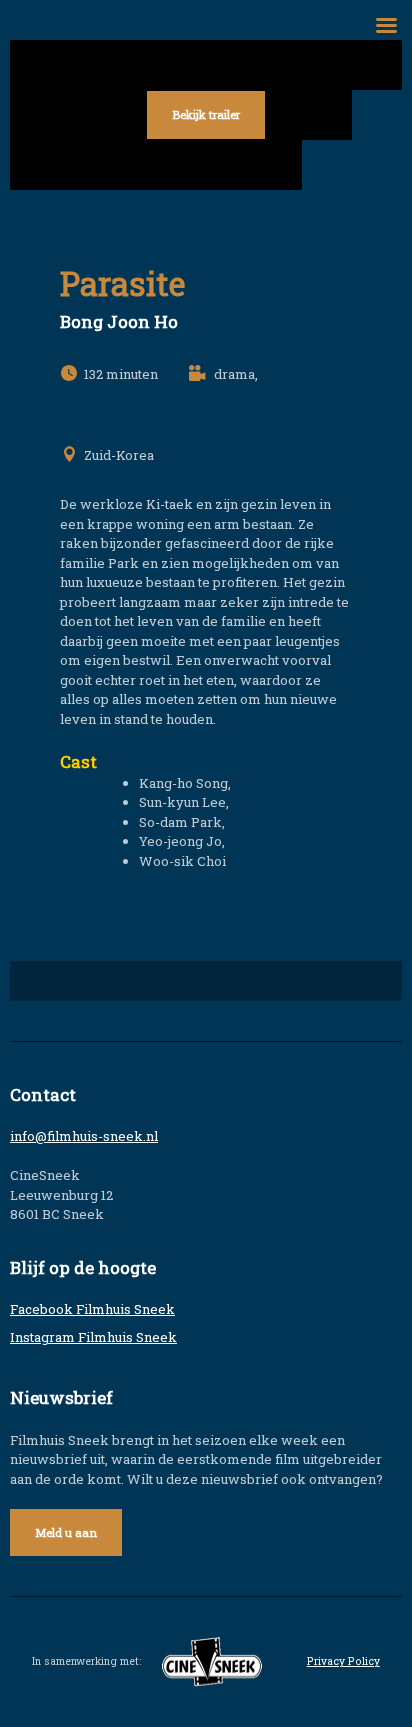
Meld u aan (66, 1532)
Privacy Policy (343, 1661)
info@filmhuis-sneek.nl (84, 1136)
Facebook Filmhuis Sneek (92, 1309)
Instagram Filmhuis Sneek (93, 1337)
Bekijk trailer (206, 114)
